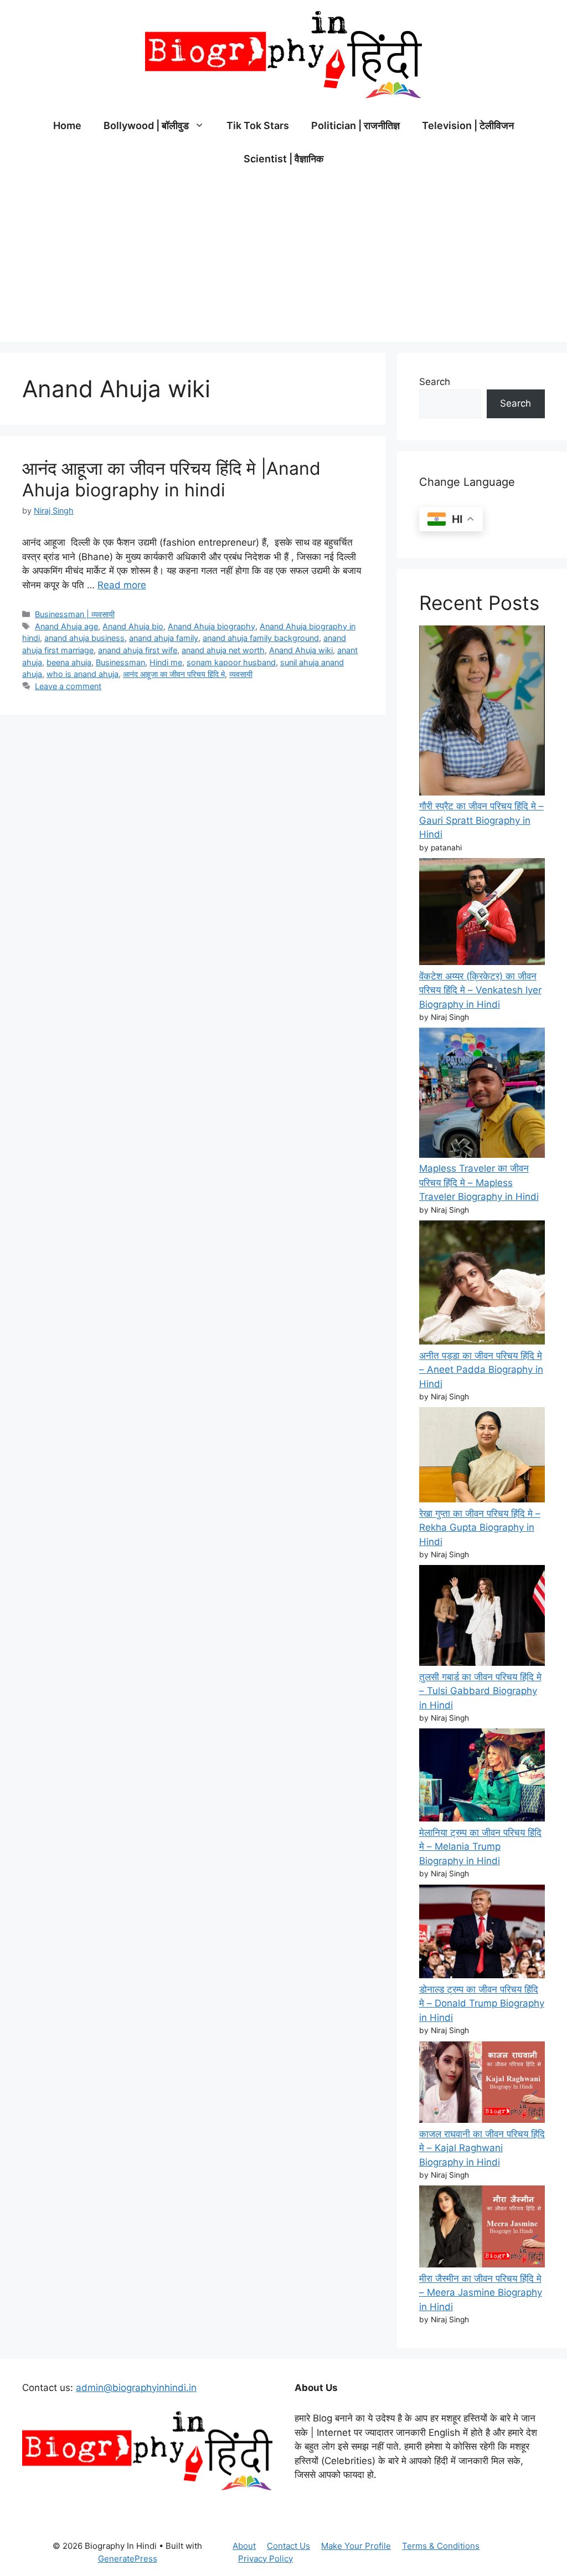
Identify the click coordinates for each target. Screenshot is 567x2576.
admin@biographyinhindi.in (136, 2388)
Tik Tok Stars (258, 125)
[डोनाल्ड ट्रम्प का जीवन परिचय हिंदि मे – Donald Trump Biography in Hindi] (482, 1934)
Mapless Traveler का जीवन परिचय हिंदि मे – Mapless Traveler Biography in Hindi (479, 1182)
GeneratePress (128, 2559)
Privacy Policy (266, 2559)
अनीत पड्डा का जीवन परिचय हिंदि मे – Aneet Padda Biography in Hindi (481, 1370)
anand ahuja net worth (223, 650)
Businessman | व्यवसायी (75, 614)
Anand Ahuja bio (133, 626)
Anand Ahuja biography (212, 626)
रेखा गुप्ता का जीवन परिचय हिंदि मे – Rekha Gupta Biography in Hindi (480, 1528)
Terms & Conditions (441, 2546)
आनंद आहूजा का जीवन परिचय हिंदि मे (174, 674)
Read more (122, 585)
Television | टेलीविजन (468, 125)
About (244, 2546)
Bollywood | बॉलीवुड (146, 125)
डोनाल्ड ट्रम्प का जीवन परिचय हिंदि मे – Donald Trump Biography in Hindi (482, 2003)
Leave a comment (68, 686)
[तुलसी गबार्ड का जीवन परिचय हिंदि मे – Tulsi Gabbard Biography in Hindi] (482, 1617)
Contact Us (288, 2546)
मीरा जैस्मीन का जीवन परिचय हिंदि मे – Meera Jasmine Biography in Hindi (481, 2293)
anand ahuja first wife (138, 650)
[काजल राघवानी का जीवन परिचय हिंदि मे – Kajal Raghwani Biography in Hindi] (482, 2084)
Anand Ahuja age (66, 626)
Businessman (120, 662)
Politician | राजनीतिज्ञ (355, 125)
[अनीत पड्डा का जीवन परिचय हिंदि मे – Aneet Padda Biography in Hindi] (482, 1285)
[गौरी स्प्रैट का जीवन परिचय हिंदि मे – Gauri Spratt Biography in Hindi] (482, 713)
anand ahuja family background (261, 638)
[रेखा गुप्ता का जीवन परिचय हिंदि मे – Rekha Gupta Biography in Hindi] (482, 1457)
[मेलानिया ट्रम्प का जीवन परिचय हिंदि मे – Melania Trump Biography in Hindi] (482, 1777)
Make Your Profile (356, 2546)
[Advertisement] (283, 259)
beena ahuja (69, 662)
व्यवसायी (241, 674)
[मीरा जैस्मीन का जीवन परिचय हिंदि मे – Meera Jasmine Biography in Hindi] (482, 2228)
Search (435, 382)
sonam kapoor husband (231, 662)
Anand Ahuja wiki (301, 650)
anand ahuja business (84, 638)
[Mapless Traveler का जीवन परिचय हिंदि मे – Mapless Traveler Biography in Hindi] (482, 1095)
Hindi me (166, 662)
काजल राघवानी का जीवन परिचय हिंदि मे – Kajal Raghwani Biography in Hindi (482, 2148)
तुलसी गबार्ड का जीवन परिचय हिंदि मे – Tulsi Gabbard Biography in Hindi (480, 1691)
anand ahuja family (164, 638)
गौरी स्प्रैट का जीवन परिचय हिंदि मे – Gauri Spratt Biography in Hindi (481, 820)
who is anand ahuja (83, 674)
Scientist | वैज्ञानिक (283, 159)
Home (67, 125)
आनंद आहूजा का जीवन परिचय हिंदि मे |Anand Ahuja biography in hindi (171, 479)
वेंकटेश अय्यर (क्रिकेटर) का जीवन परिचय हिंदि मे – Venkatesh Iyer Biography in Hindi (480, 990)
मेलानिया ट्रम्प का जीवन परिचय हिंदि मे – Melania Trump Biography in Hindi (480, 1847)
